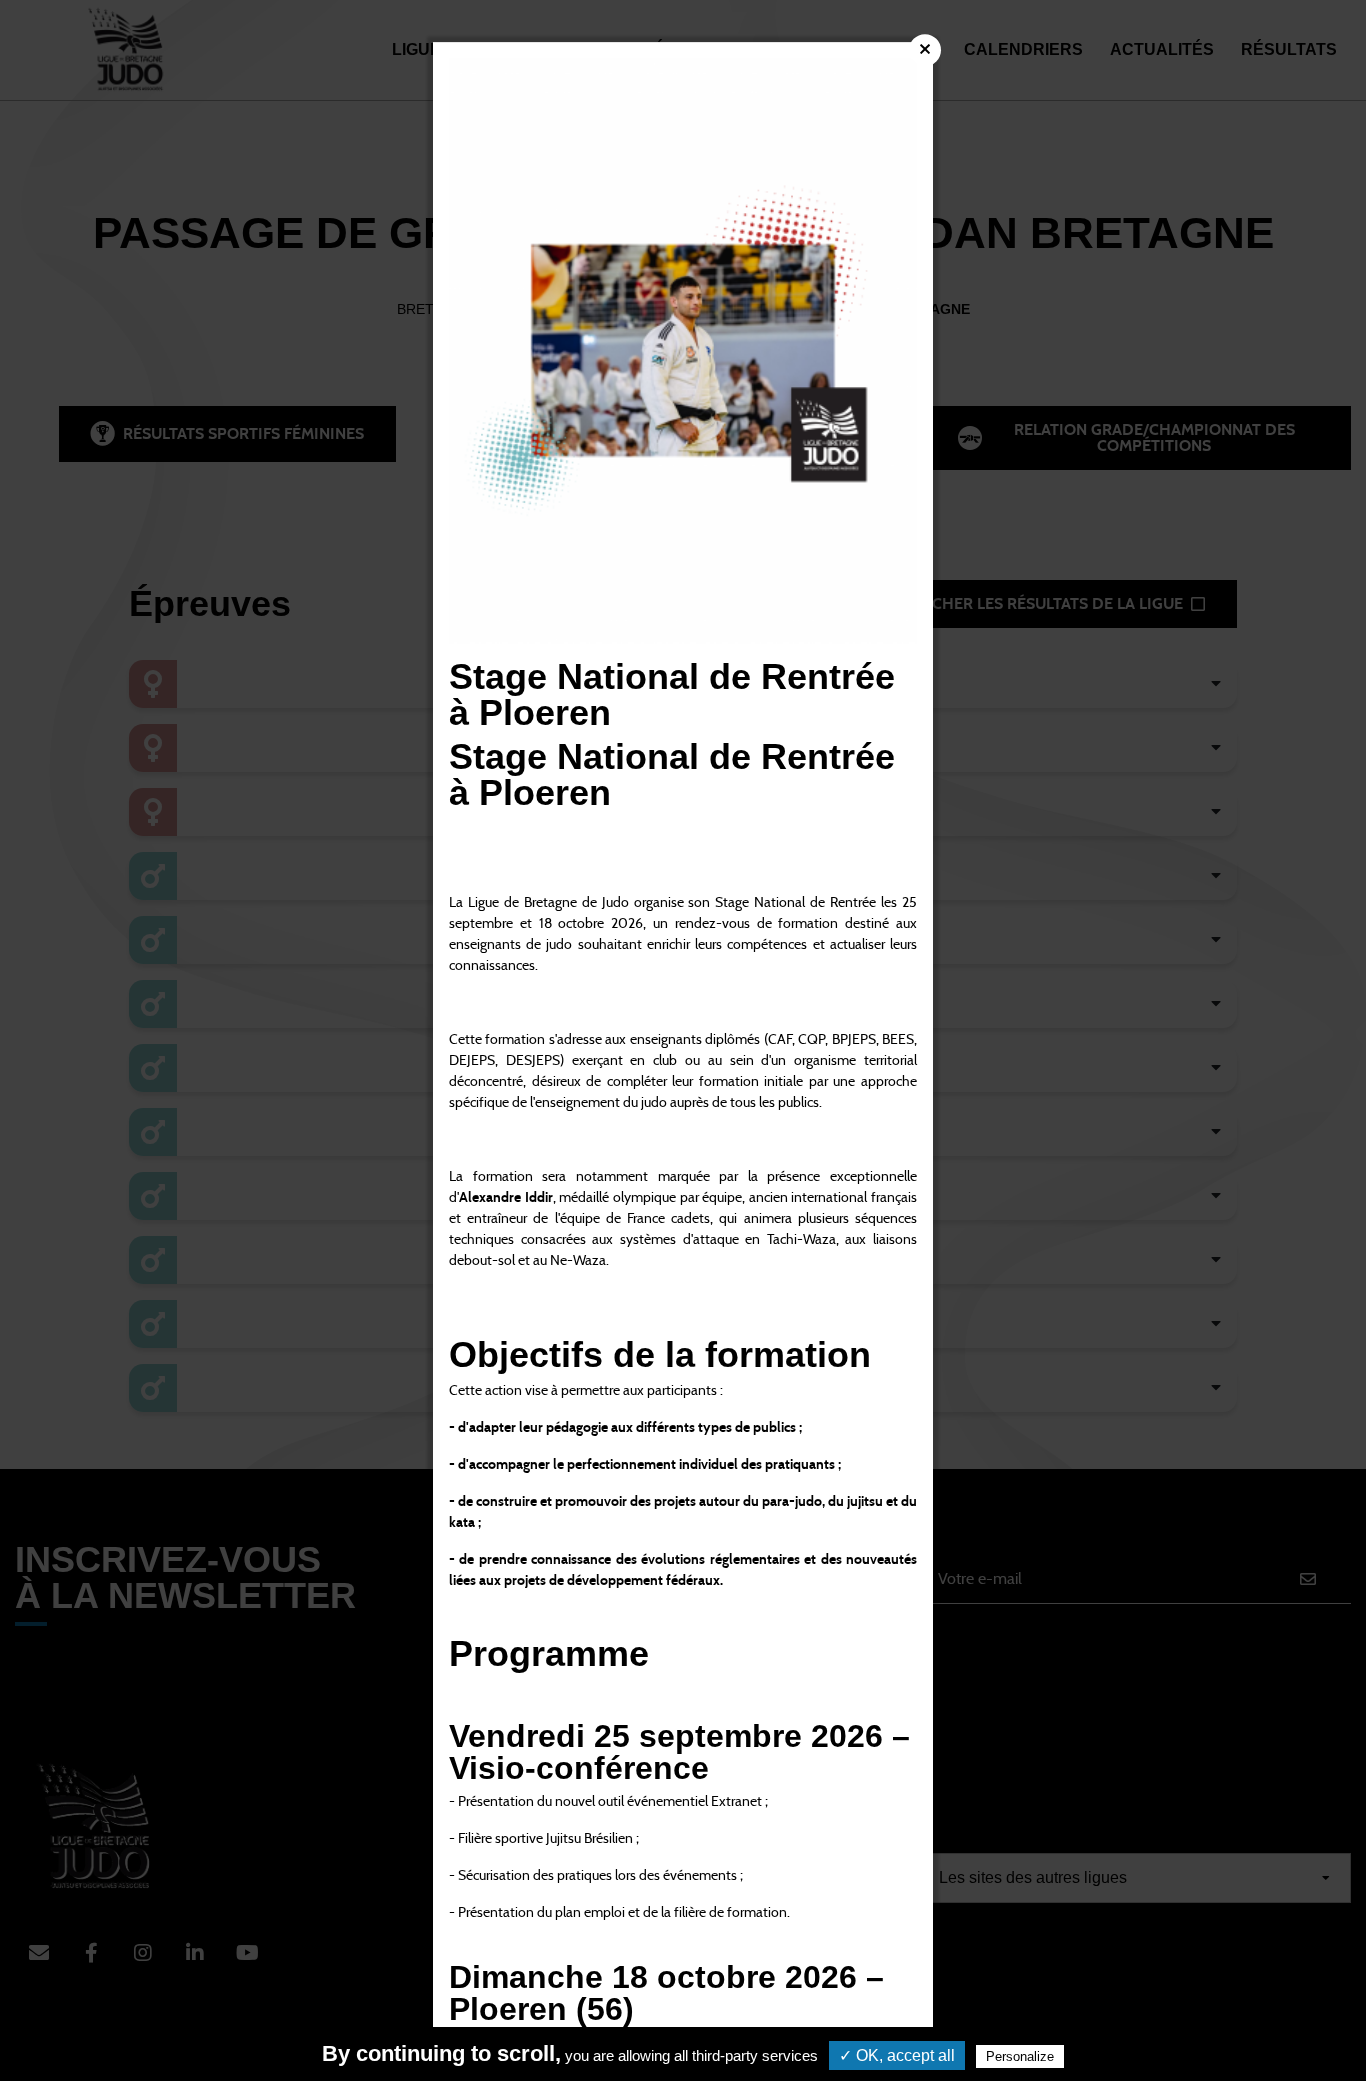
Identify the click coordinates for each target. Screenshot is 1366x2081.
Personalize (1020, 2056)
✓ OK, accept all (897, 2055)
